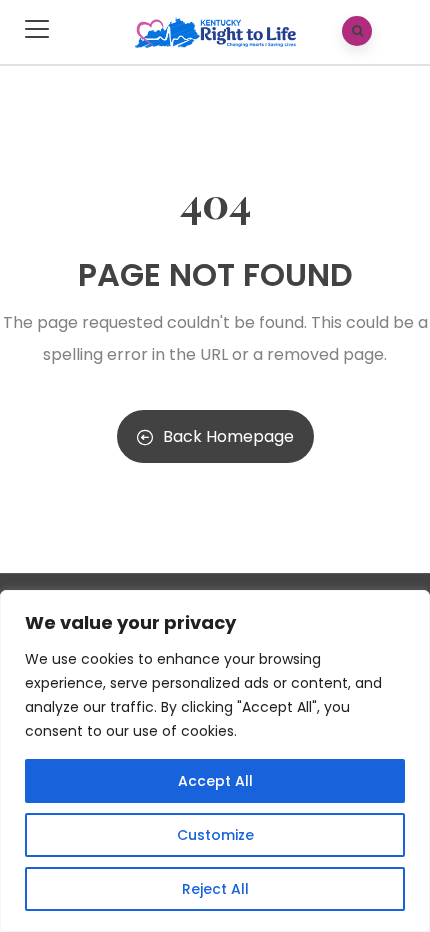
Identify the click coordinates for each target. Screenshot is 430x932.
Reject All (215, 889)
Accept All (215, 781)
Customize (215, 835)
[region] (215, 761)
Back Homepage (228, 436)
